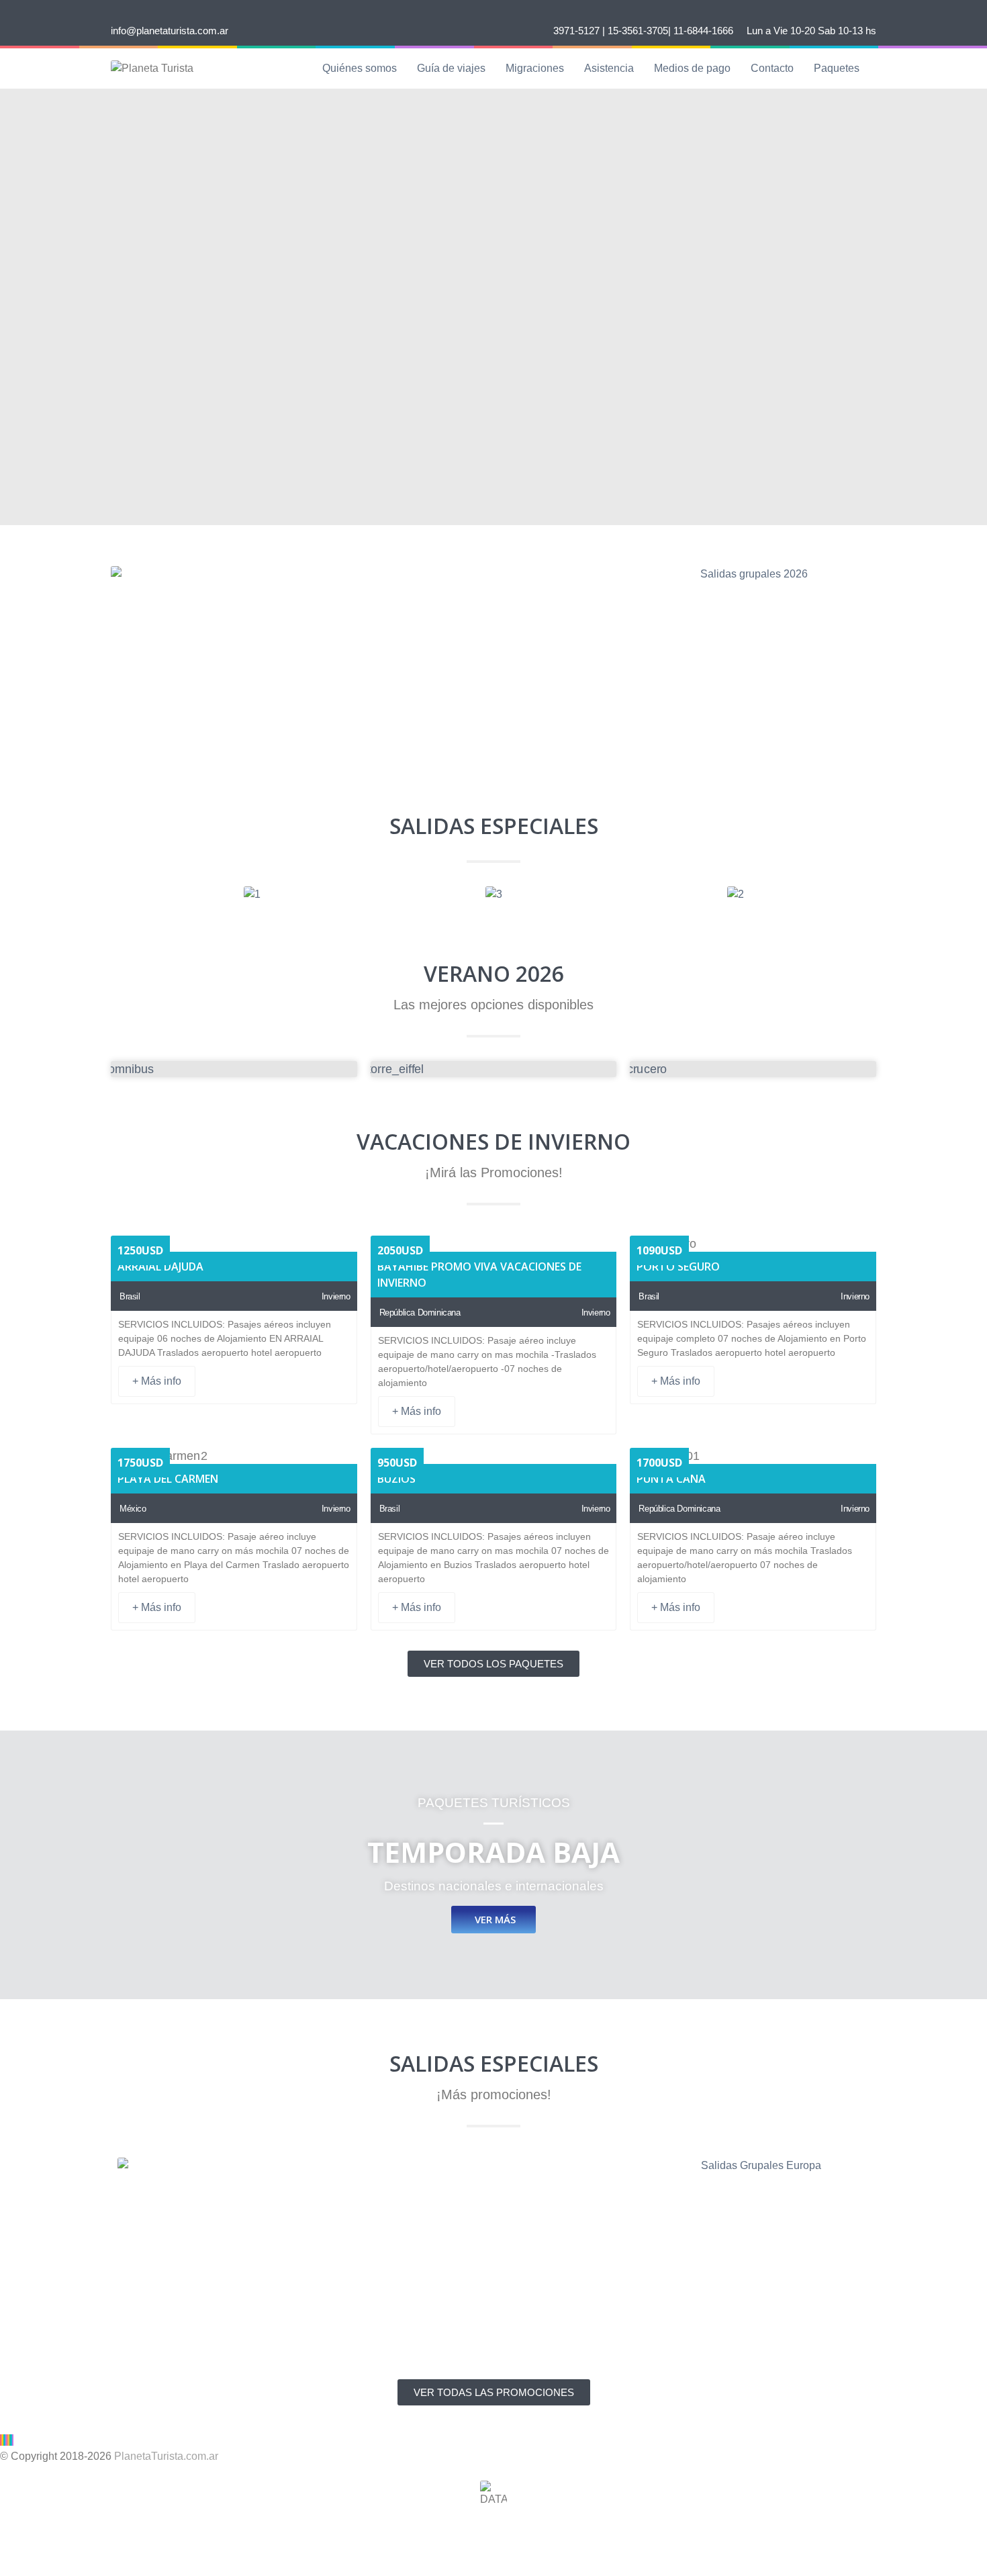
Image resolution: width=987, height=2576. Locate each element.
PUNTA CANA (671, 1479)
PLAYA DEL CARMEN (168, 1479)
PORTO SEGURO (678, 1267)
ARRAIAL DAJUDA (160, 1267)
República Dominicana (420, 1313)
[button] (117, 895)
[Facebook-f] (17, 2534)
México (133, 1509)
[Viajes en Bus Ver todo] (234, 1069)
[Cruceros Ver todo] (753, 1069)
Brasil (130, 1296)
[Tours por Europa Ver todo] (494, 1069)
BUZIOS (396, 1479)
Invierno (336, 1296)
